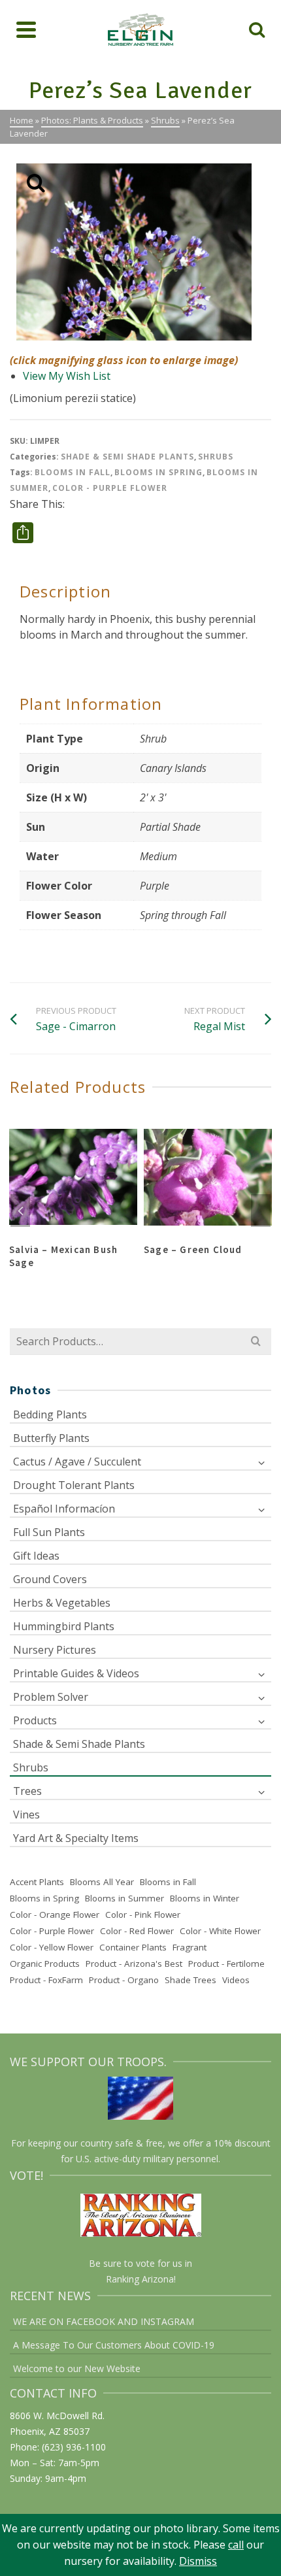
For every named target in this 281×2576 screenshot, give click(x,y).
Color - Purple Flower (110, 488)
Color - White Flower (220, 1931)
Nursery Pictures (55, 1650)
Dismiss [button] (198, 2561)
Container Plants (133, 1947)
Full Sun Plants (49, 1532)
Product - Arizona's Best (134, 1964)
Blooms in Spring (158, 472)
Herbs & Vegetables (62, 1603)
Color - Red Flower (137, 1931)
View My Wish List (67, 376)
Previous (20, 1211)
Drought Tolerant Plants (74, 1485)
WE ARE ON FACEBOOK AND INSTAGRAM (104, 2321)
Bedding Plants (50, 1414)
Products (35, 1720)
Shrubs (216, 457)
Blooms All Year (102, 1882)
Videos (236, 1980)
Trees (27, 1791)
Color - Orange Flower (55, 1915)
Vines (26, 1815)
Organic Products (45, 1964)
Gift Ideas (36, 1556)
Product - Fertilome (226, 1964)
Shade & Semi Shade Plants (127, 457)
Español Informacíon (64, 1509)
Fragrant (190, 1947)
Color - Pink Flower (143, 1915)
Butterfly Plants (51, 1438)
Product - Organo (124, 1980)
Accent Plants (37, 1882)
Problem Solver (51, 1697)
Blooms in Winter (205, 1898)
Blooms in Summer (124, 1898)
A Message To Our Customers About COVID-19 (114, 2345)
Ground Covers (50, 1579)
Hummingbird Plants (64, 1626)
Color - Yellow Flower (52, 1947)
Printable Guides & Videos (76, 1673)
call (236, 2545)
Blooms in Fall (73, 472)
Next (261, 1211)
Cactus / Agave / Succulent (77, 1462)
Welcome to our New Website (77, 2368)
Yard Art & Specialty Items (76, 1838)
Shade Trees (190, 1980)
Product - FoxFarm (46, 1980)
